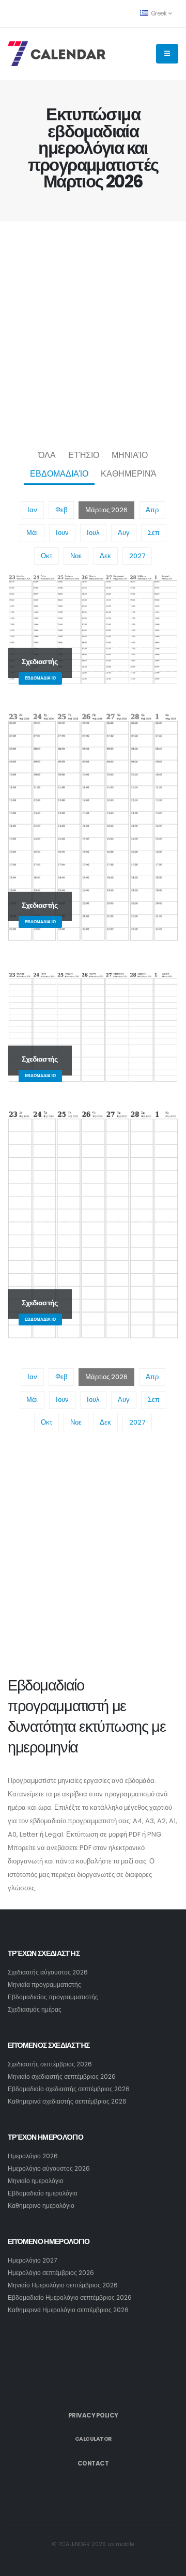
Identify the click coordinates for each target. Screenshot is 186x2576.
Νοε (76, 556)
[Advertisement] (93, 333)
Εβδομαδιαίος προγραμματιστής (53, 1997)
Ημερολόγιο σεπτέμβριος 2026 (51, 2273)
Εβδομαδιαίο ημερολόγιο (43, 2193)
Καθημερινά (129, 474)
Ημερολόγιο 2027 (32, 2261)
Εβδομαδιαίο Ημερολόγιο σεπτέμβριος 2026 (70, 2298)
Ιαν (32, 510)
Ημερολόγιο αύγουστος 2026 (49, 2169)
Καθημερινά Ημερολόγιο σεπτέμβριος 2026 (68, 2310)
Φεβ (61, 510)
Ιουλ (93, 533)
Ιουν (62, 533)
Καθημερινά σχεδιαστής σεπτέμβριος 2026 (67, 2101)
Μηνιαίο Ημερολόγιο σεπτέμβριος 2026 (63, 2285)
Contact (93, 2463)
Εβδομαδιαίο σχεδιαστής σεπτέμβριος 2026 (69, 2089)
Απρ (152, 510)
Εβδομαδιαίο (59, 474)
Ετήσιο (84, 455)
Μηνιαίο (130, 455)
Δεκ (105, 556)
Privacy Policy (93, 2415)
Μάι (32, 533)
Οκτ (47, 556)
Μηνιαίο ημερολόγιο (36, 2181)
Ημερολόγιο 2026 (33, 2156)
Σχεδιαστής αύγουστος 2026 (48, 1972)
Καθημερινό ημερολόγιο (41, 2206)
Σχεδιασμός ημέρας (35, 2010)
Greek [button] (159, 13)
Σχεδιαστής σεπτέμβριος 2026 (50, 2064)
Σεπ (154, 533)
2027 (137, 556)
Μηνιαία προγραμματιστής (44, 1985)
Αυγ (124, 533)
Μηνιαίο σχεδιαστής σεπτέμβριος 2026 (62, 2077)
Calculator (93, 2439)
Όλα (47, 455)
